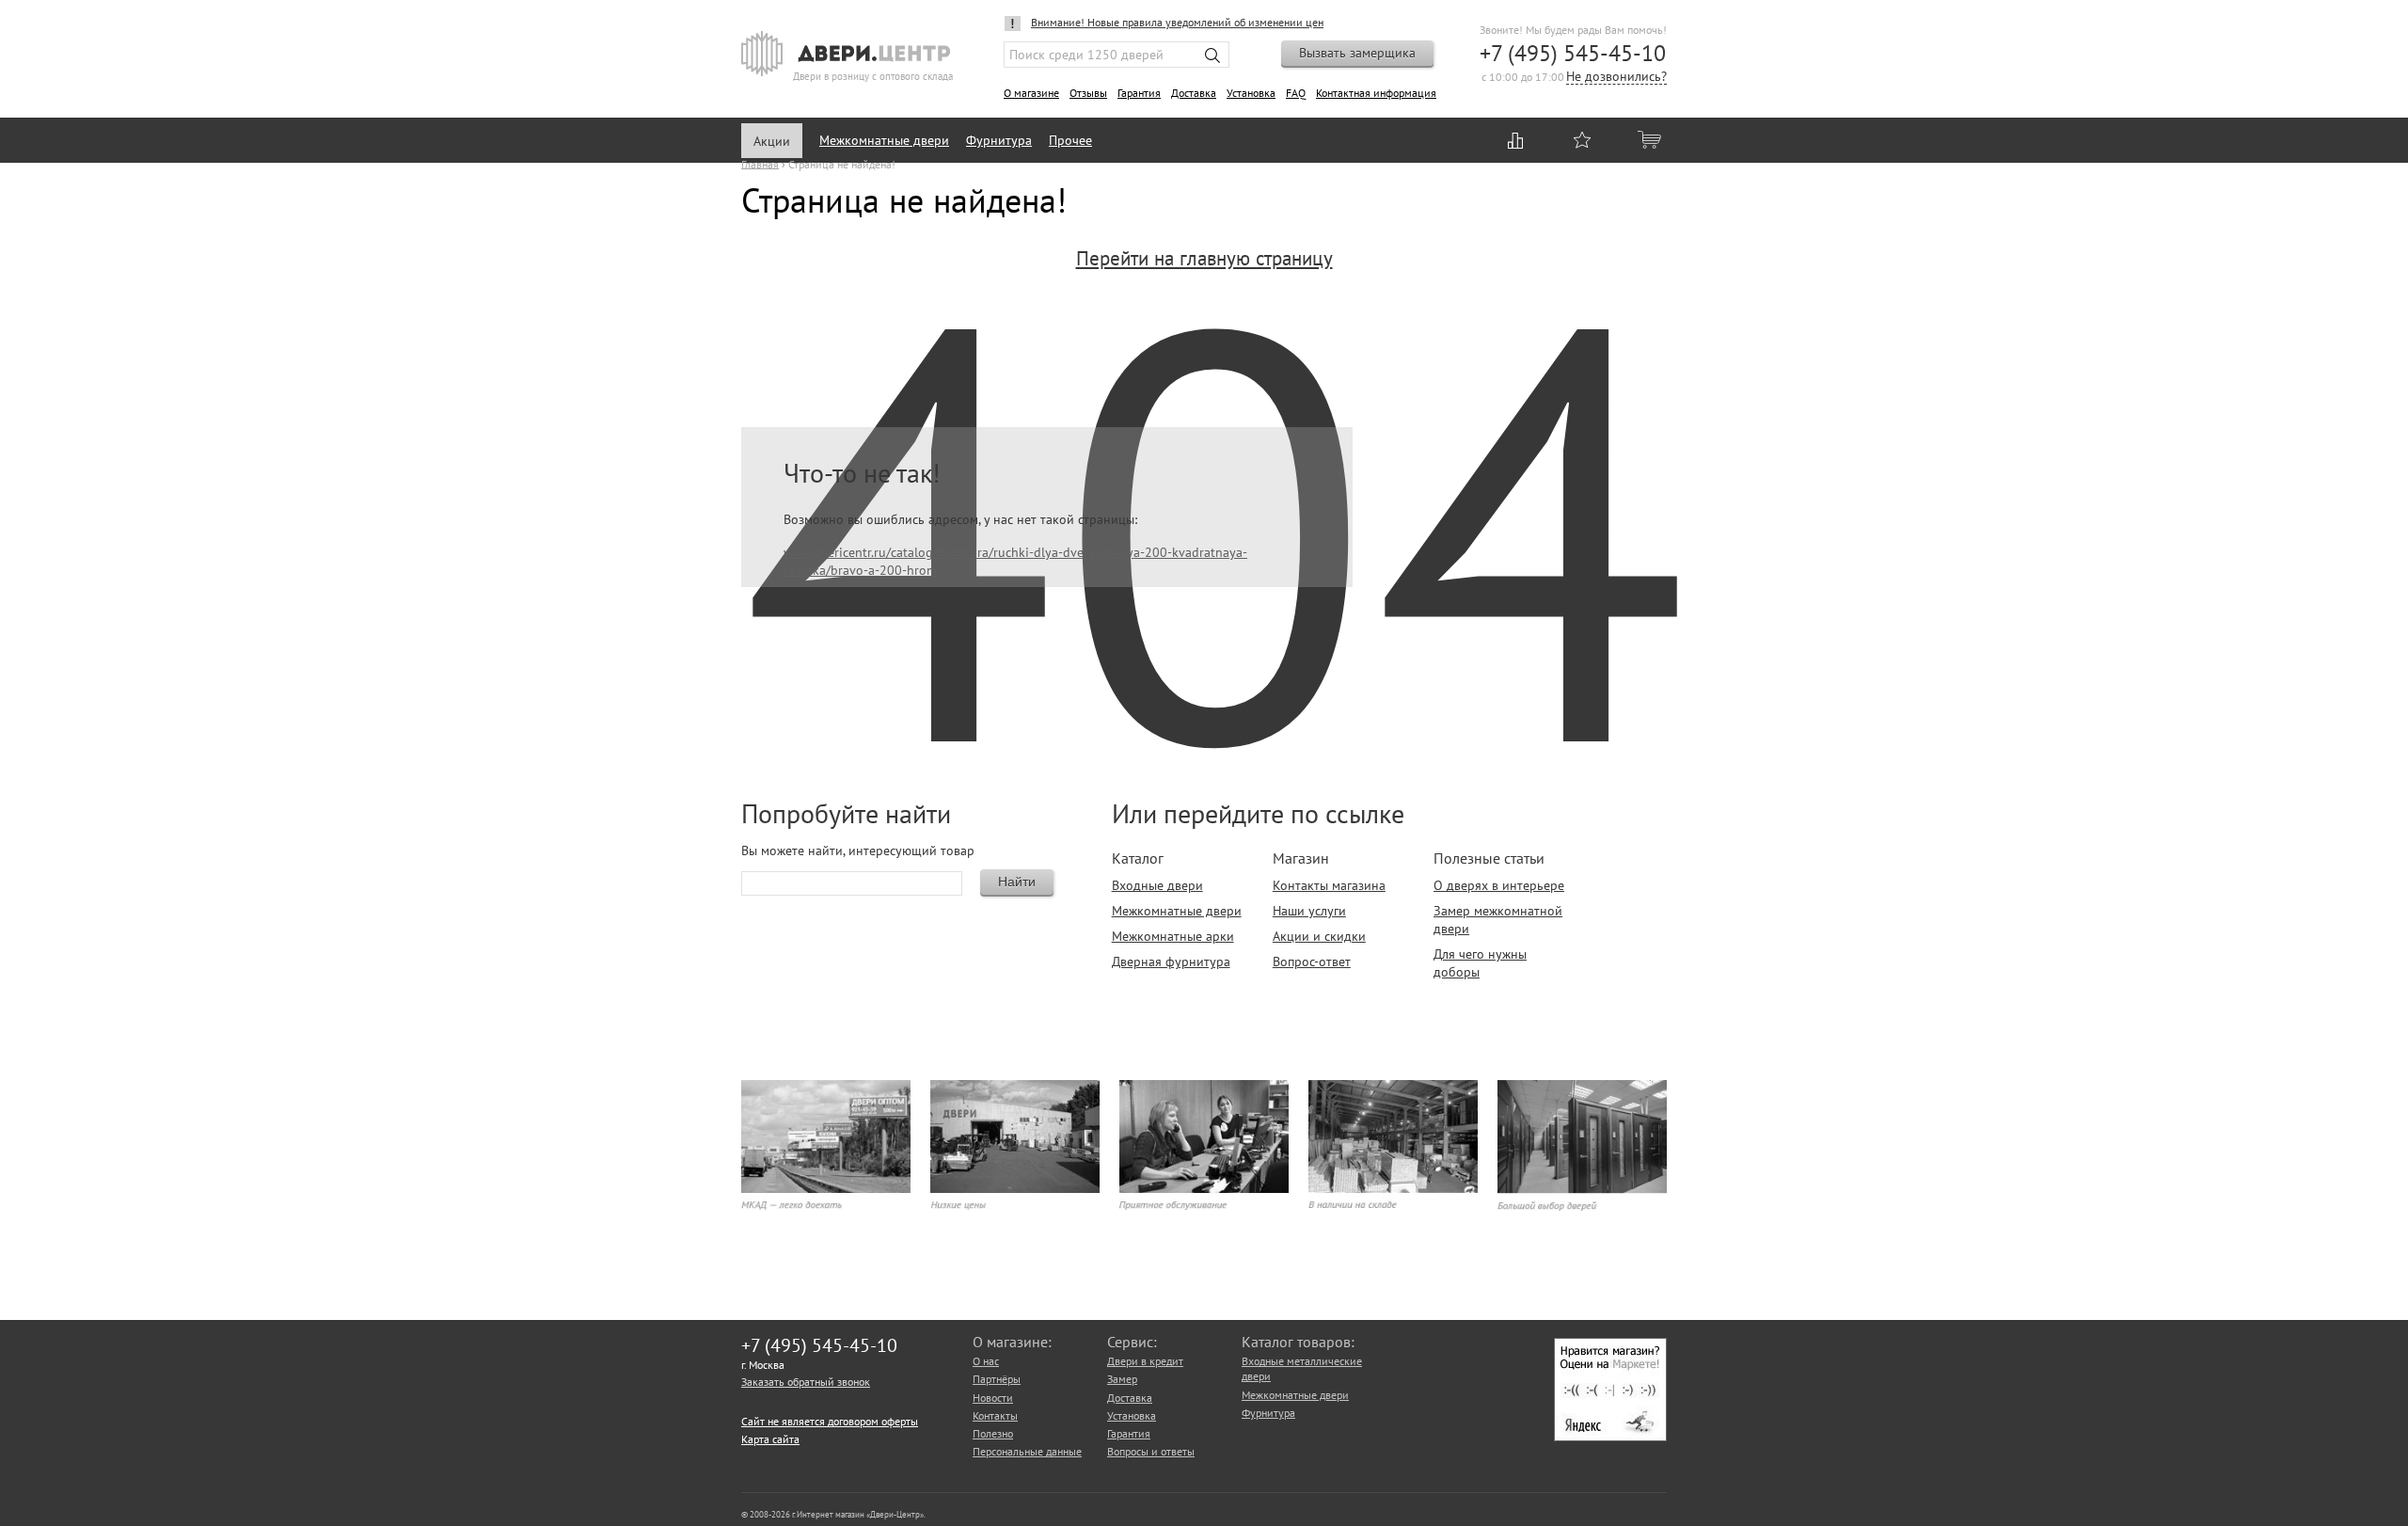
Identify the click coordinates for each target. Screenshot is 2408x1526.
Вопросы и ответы (1151, 1451)
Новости (993, 1398)
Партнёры (997, 1379)
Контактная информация (1376, 93)
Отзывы (1088, 93)
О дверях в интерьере (1499, 885)
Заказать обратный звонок (806, 1382)
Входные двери (1157, 885)
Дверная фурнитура (1171, 962)
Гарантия (1139, 93)
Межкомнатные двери (884, 140)
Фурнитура (999, 140)
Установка (1251, 93)
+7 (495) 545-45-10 (1573, 53)
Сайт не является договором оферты (830, 1421)
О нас (986, 1361)
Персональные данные (1027, 1451)
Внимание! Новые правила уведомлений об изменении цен (1177, 22)
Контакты (995, 1415)
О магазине (1031, 93)
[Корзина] (1651, 139)
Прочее (1070, 140)
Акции (772, 141)
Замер (1122, 1379)
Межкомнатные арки (1173, 936)
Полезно (993, 1433)
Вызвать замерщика (1357, 53)
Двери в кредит (1145, 1361)
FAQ (1296, 93)
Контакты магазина (1329, 885)
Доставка (1194, 93)
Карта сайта (770, 1439)
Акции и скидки (1319, 936)
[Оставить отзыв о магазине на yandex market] (1610, 1437)
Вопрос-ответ (1312, 962)
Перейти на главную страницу (1204, 258)
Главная (760, 163)
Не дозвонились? (1616, 78)
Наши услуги (1309, 911)
